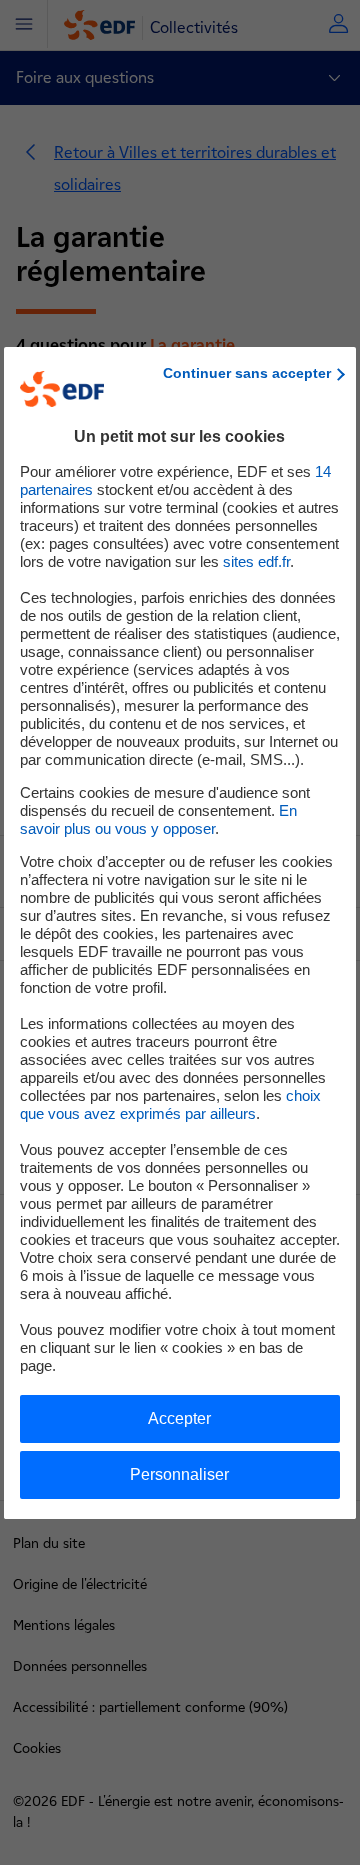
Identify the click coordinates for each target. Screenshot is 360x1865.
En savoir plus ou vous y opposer (158, 819)
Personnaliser (179, 1474)
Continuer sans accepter (247, 373)
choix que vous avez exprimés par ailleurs (170, 1104)
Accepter (179, 1418)
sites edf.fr (256, 561)
